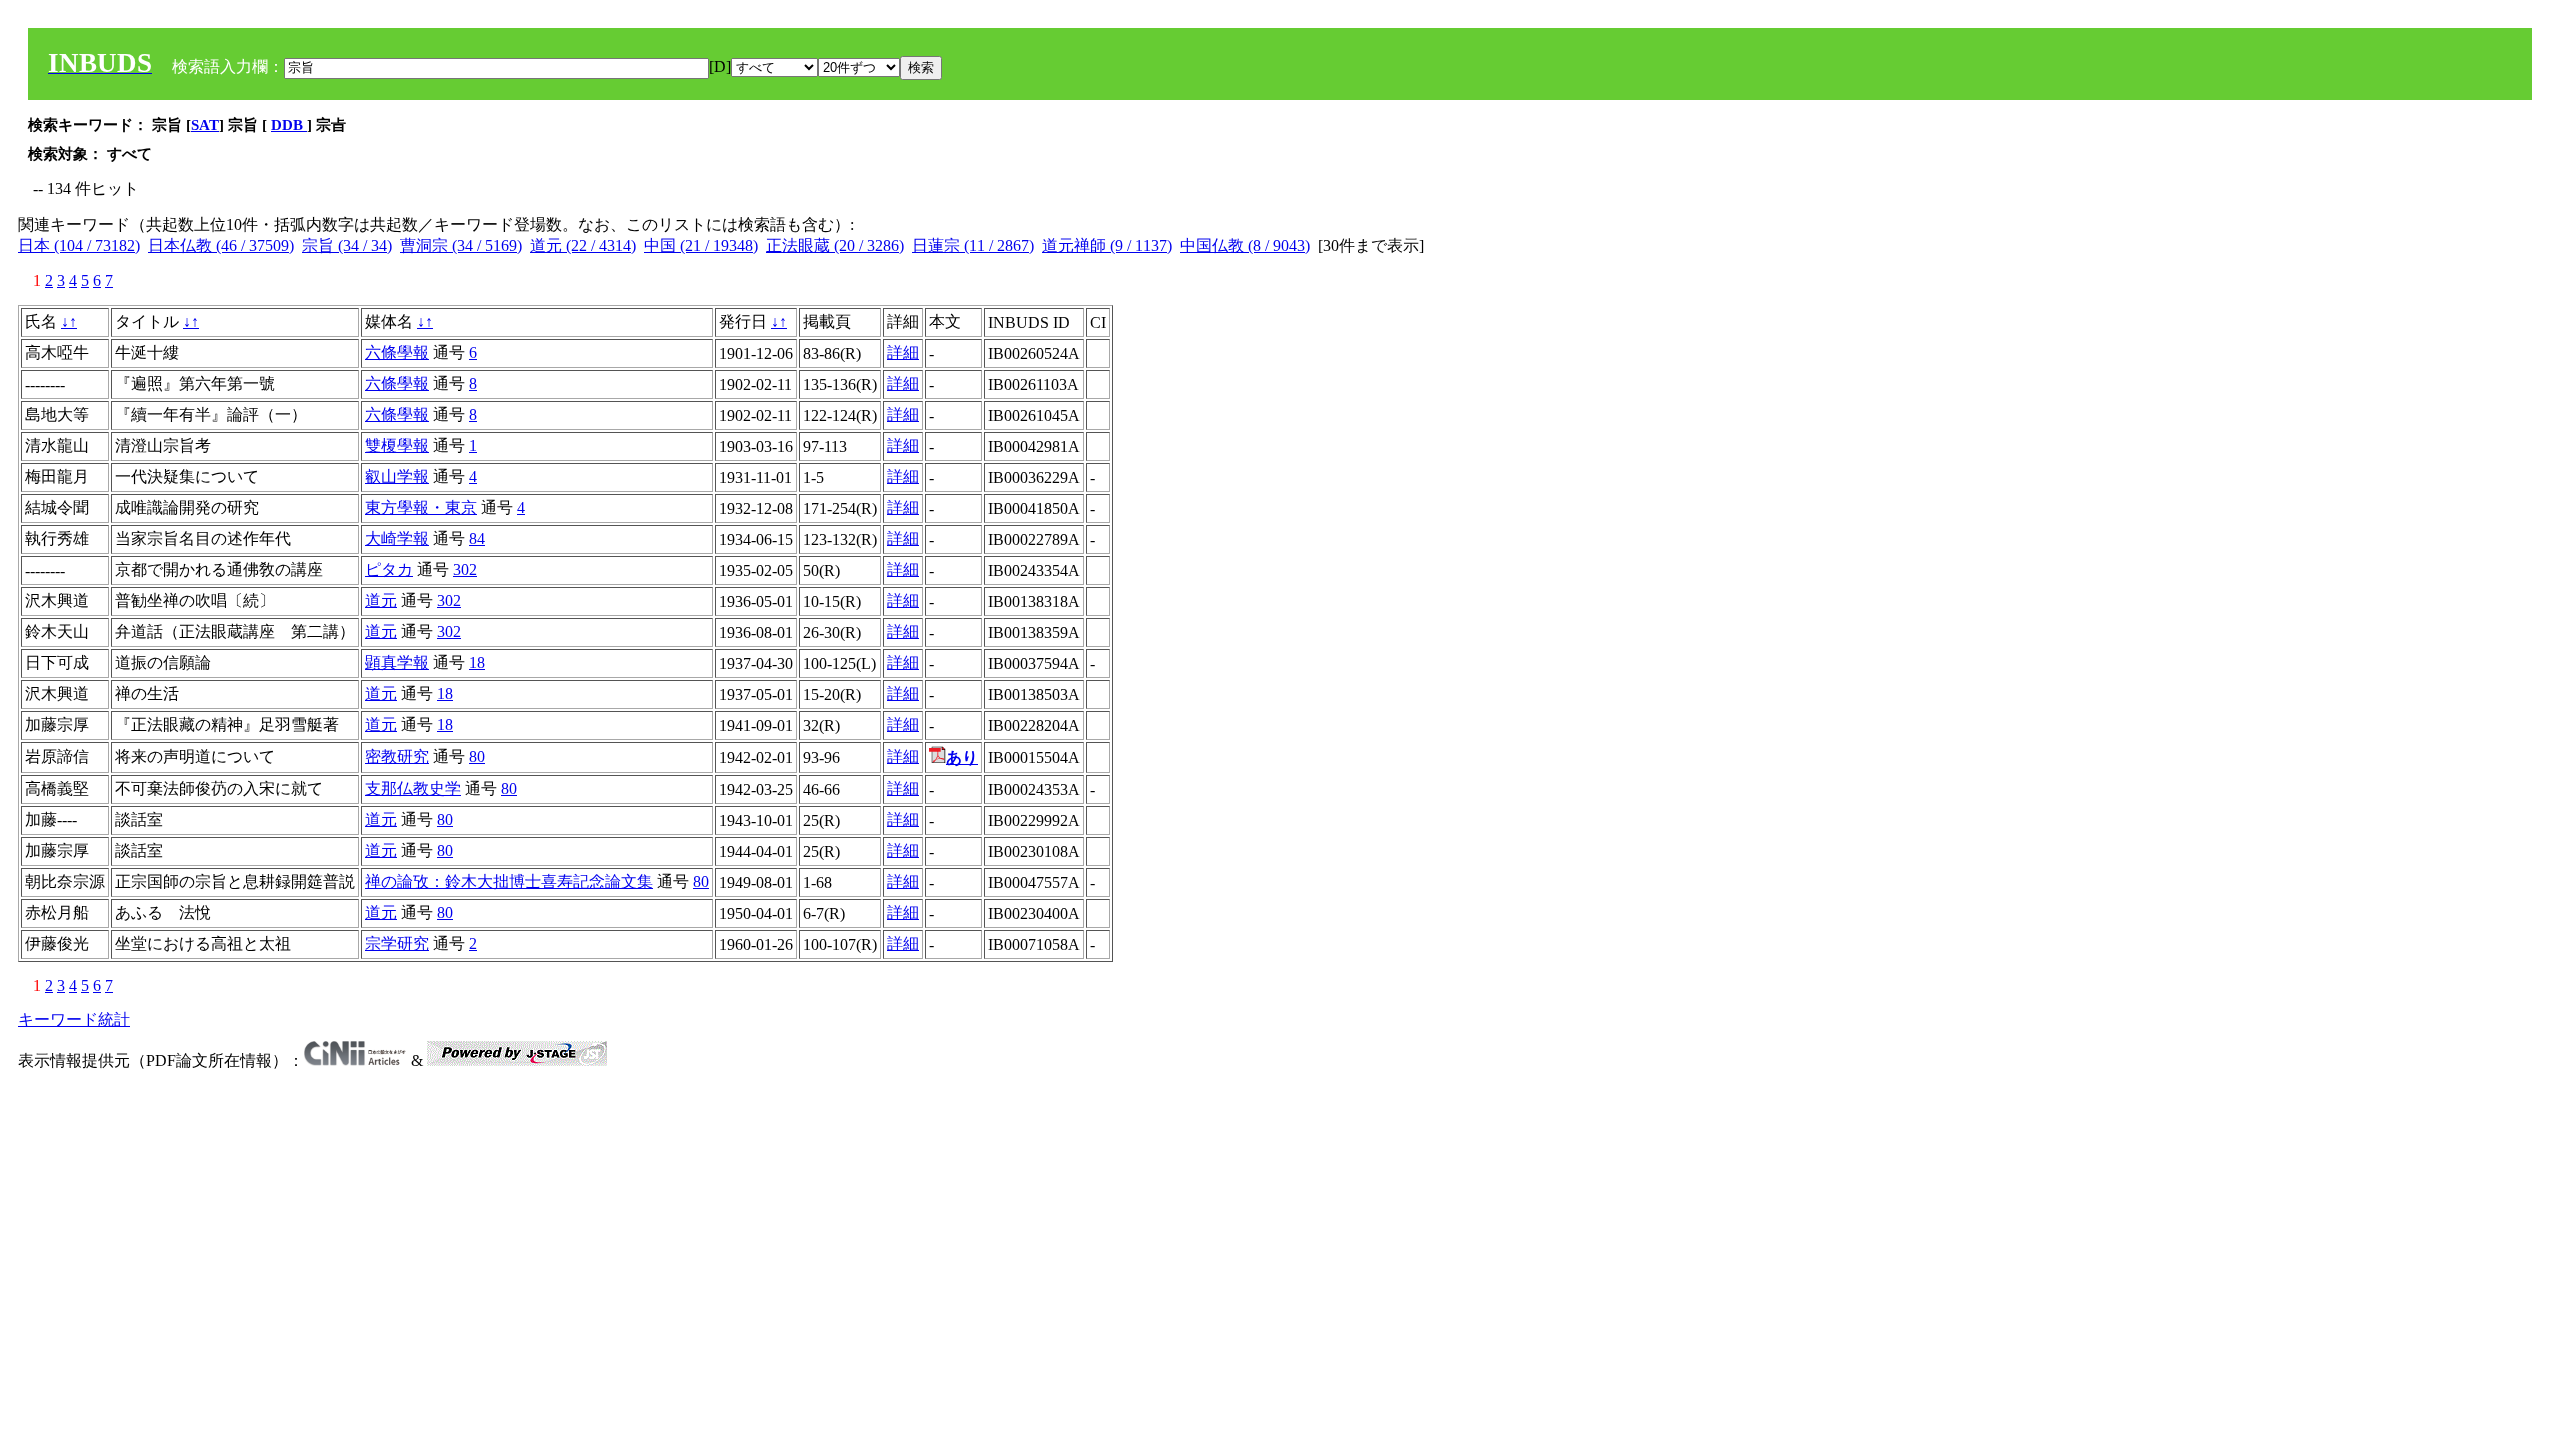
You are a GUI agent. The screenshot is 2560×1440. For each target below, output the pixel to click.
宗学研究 (397, 943)
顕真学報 (397, 662)
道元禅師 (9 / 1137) (1107, 245)
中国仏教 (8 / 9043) (1245, 245)
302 (465, 569)
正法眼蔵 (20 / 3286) (835, 245)
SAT (205, 125)
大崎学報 (397, 538)
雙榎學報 (397, 445)
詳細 (903, 352)
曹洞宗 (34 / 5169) (461, 245)
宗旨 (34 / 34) (347, 245)
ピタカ (389, 569)
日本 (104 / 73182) (79, 245)
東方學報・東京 (421, 507)
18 (477, 662)
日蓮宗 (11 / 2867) (973, 245)
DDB (289, 125)
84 (477, 538)
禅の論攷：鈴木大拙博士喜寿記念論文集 (509, 881)
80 (477, 756)
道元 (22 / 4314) (583, 245)
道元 (381, 600)
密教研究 (397, 756)
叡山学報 (397, 476)
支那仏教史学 (413, 788)
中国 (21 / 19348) (701, 245)
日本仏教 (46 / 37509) (221, 245)
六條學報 (397, 352)
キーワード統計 (74, 1019)
